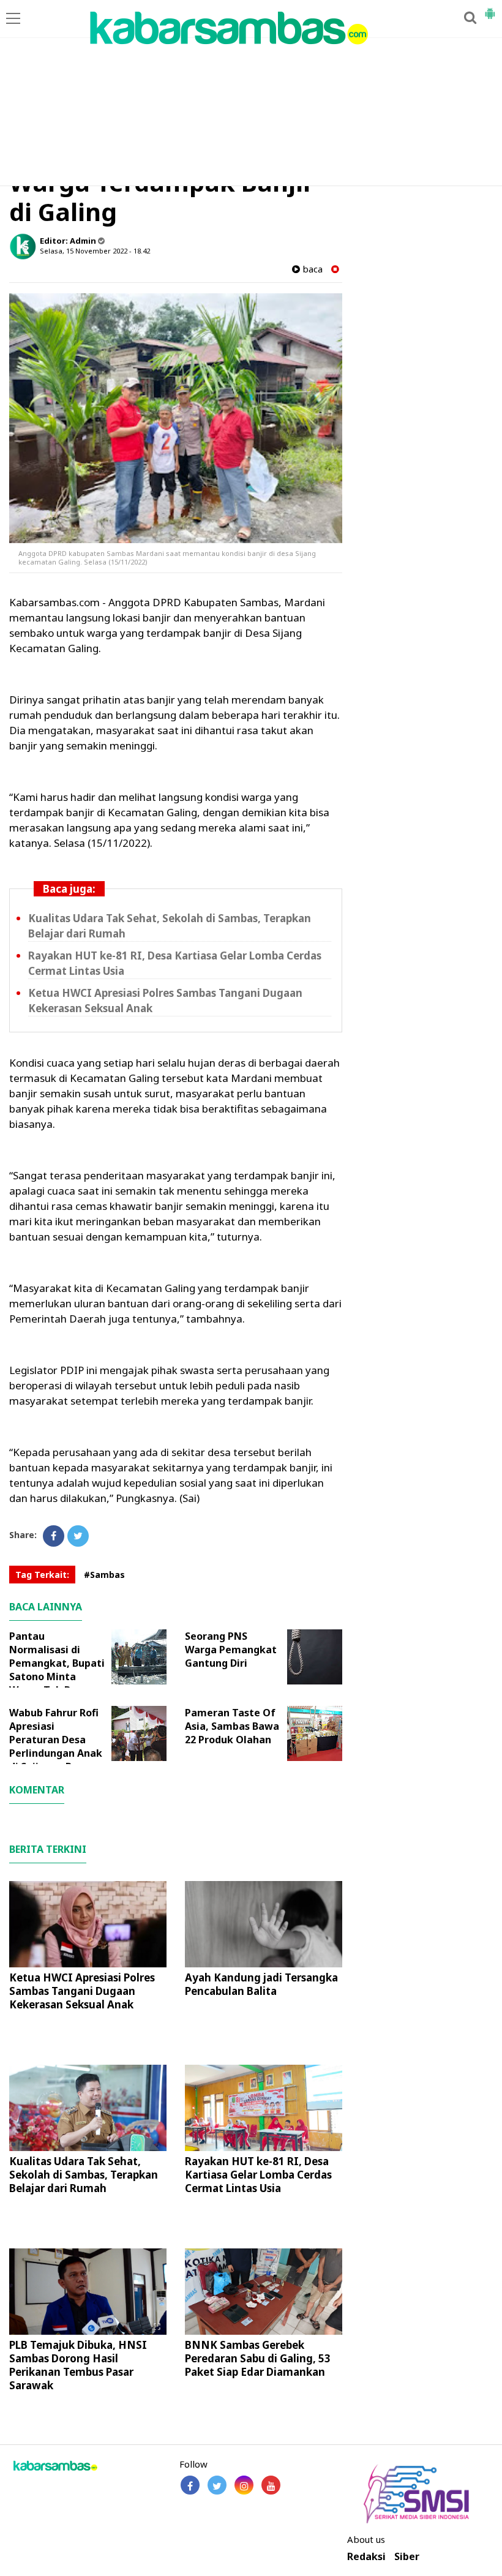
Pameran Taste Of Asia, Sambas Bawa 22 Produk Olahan (232, 1726)
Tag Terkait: (42, 1575)
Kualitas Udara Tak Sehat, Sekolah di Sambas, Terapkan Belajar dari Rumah (84, 2175)
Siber (407, 2557)
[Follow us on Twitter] (217, 2485)
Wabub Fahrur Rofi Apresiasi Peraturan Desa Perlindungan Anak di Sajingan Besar (56, 1740)
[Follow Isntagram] (244, 2485)
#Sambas (104, 1575)
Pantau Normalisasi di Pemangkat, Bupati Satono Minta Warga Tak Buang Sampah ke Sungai (57, 1670)
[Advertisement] (251, 94)
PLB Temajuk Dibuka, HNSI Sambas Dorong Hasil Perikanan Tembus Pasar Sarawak (78, 2365)
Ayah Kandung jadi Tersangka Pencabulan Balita (261, 1984)
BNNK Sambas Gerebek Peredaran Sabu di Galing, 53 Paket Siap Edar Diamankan (258, 2358)
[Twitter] (78, 1536)
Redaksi (366, 2557)
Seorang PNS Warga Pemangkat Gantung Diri (231, 1650)
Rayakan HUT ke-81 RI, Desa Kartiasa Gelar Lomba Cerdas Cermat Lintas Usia (258, 2175)
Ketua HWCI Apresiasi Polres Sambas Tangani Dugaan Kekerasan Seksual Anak (82, 1991)
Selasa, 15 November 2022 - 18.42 (95, 251)
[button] (490, 9)
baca (311, 269)
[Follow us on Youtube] (271, 2485)
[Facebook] (54, 1536)
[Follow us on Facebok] (190, 2485)
